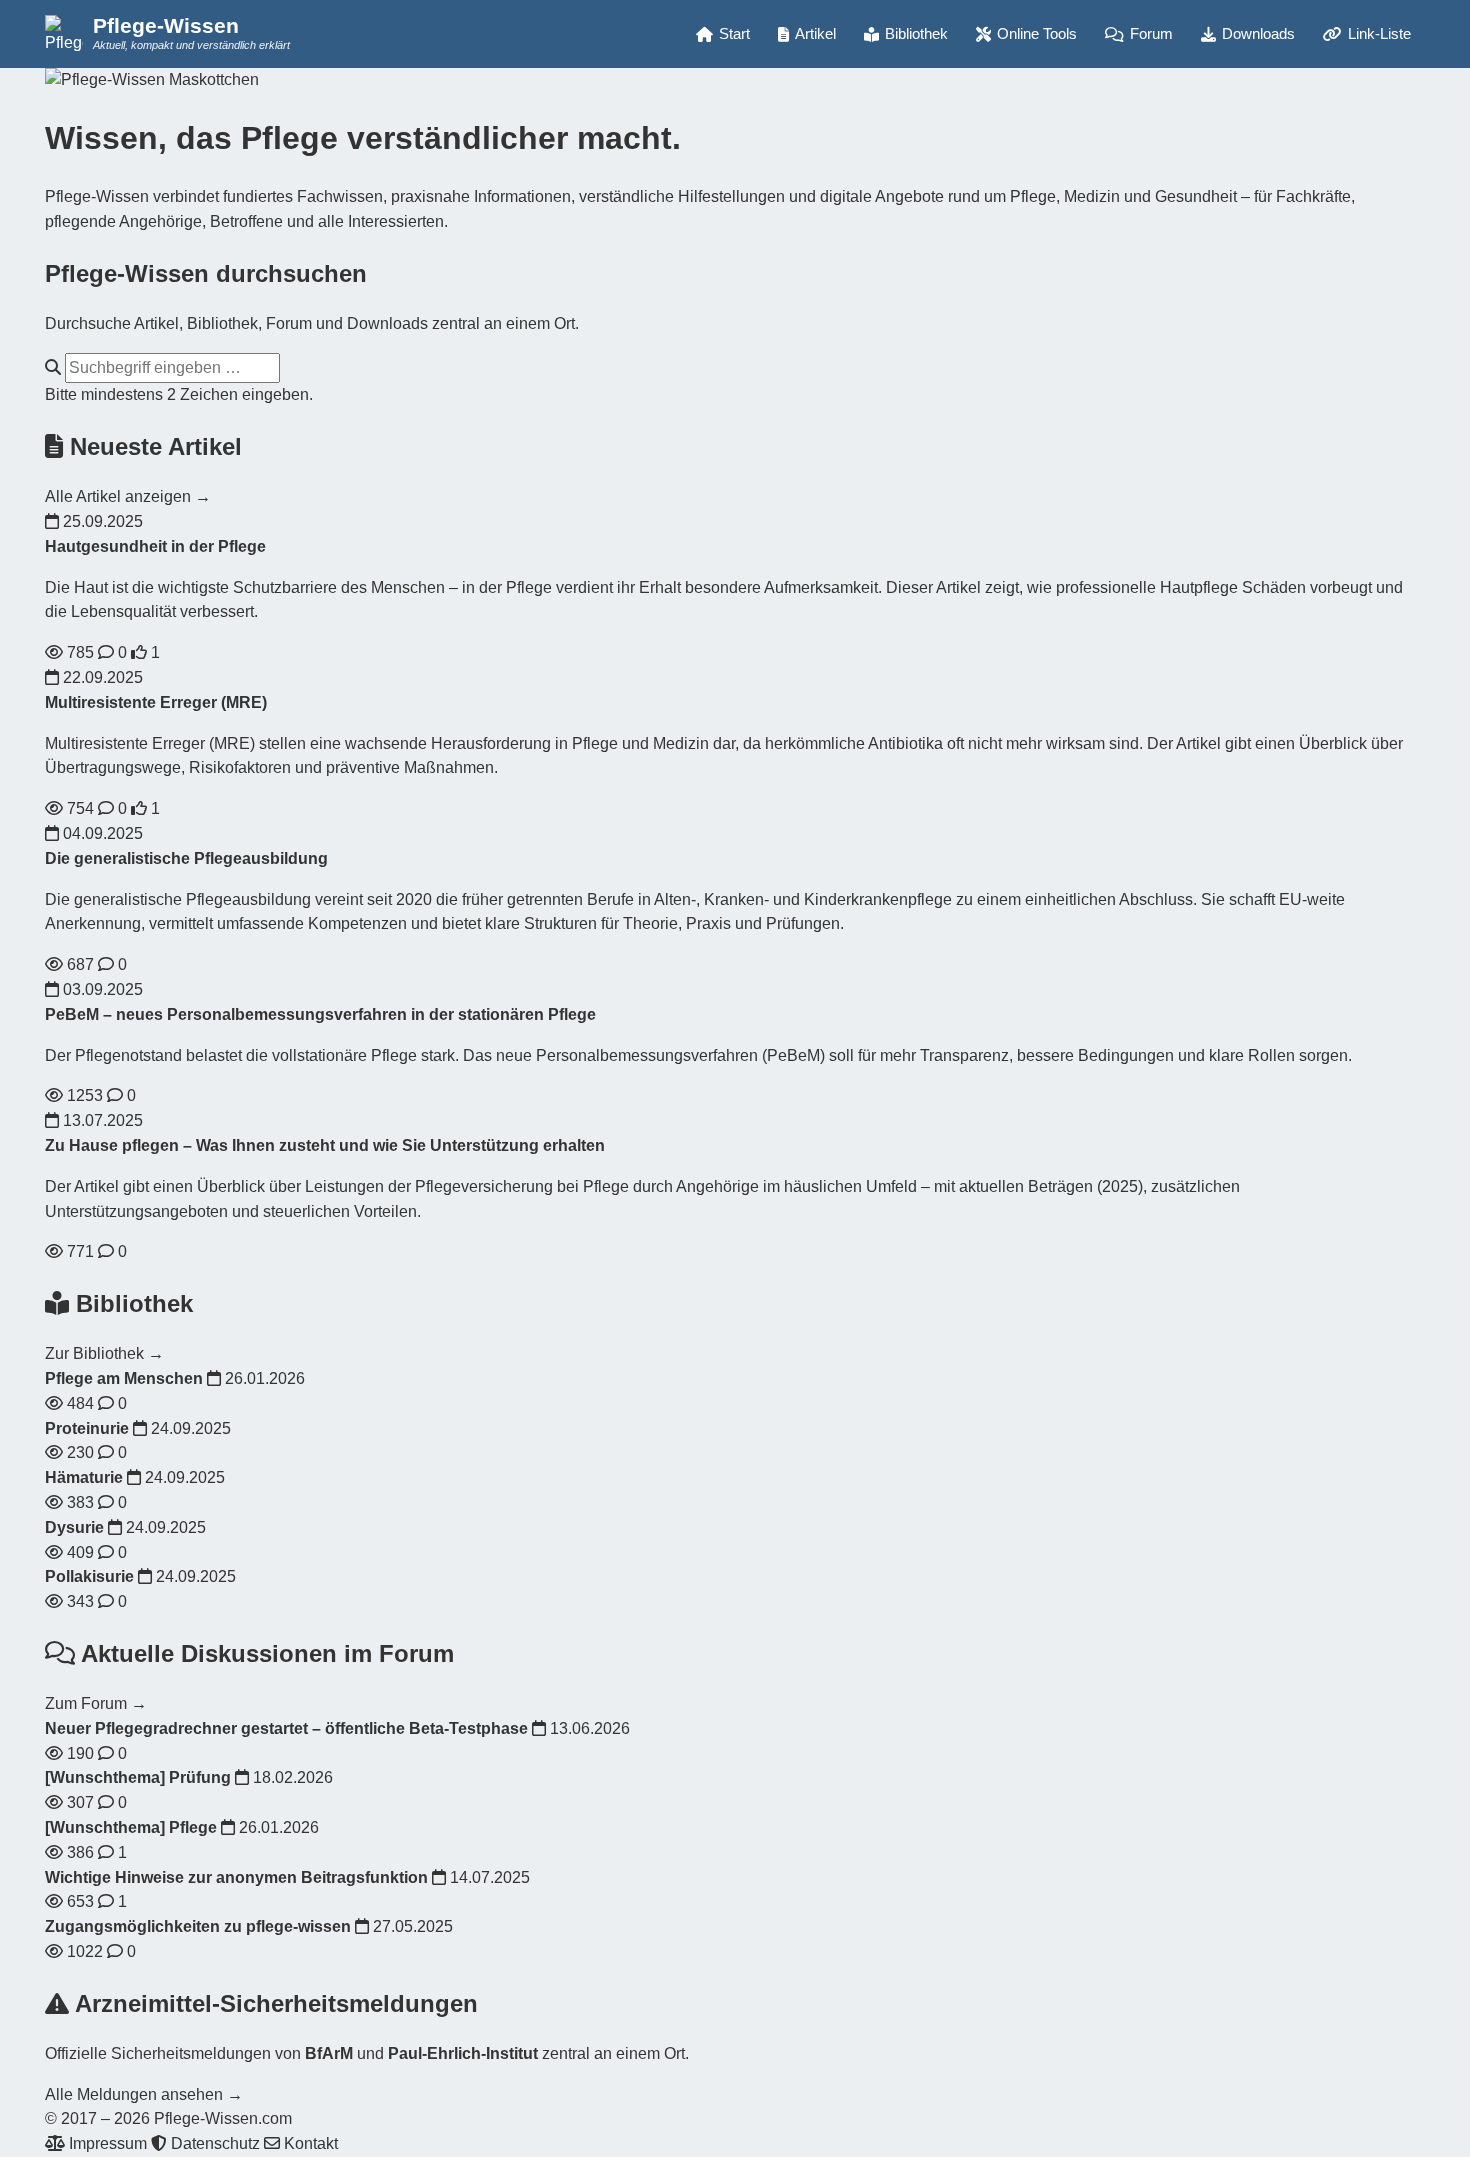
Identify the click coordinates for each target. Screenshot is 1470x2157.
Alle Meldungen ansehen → (144, 2094)
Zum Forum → (96, 1703)
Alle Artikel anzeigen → (128, 496)
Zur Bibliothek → (104, 1353)
